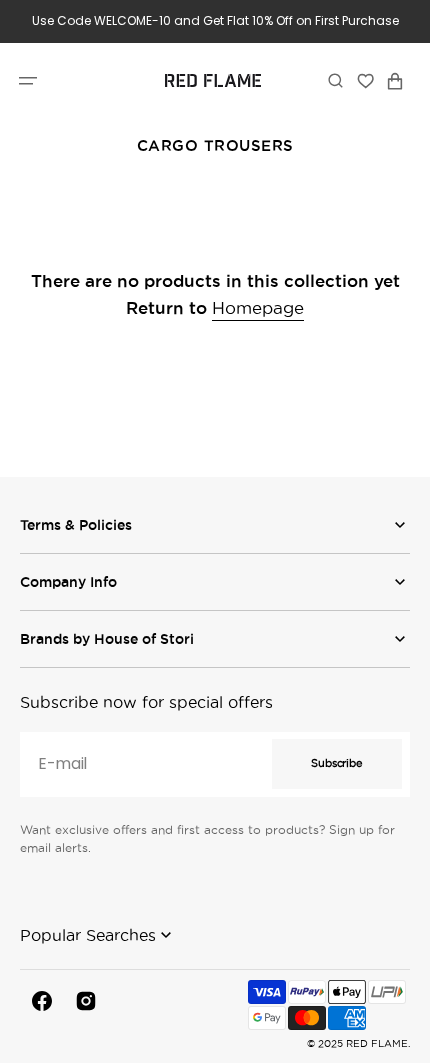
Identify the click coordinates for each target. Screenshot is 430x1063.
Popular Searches (88, 935)
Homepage (258, 308)
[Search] (335, 80)
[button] (28, 80)
